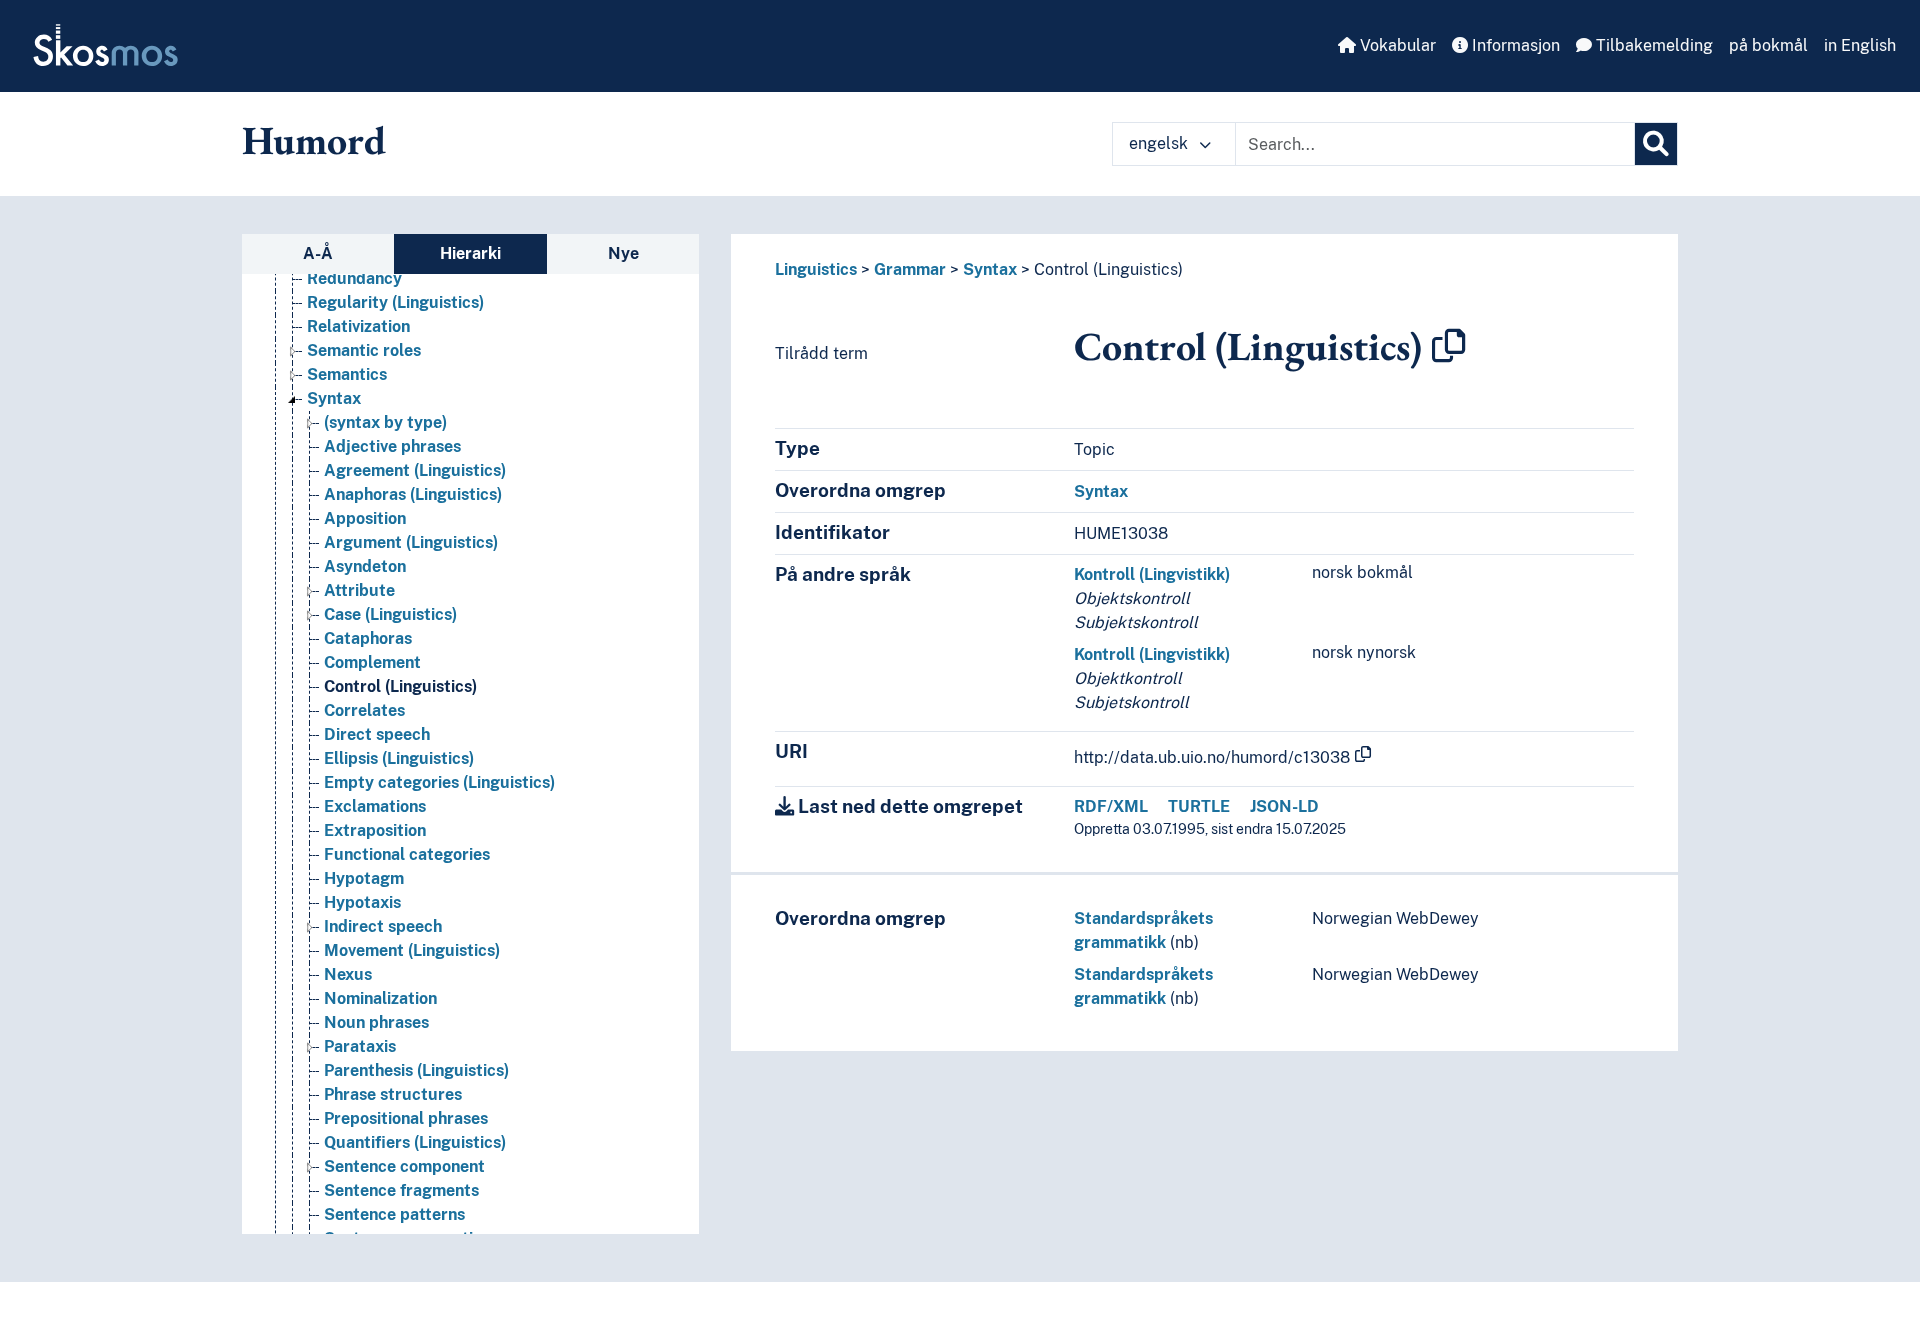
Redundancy (354, 278)
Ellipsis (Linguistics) (399, 758)
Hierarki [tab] (470, 253)
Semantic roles (364, 350)
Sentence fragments (401, 1190)
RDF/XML (1111, 806)
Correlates (364, 710)
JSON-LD (1284, 806)
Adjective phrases (392, 446)
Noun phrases (376, 1022)
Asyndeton (365, 566)
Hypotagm (364, 878)
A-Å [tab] (318, 253)
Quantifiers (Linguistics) (415, 1142)
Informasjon (1514, 45)
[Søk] (1656, 144)
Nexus (348, 974)
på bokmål (1768, 45)
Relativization (358, 326)
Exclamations (375, 806)
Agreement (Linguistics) (415, 470)
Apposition (365, 518)
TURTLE (1199, 806)
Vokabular (1396, 45)
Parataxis (360, 1046)
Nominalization (380, 998)
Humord (314, 140)
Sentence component (404, 1166)
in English (1860, 45)
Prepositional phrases (406, 1118)
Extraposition (375, 830)
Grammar (910, 269)
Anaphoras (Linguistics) (413, 494)
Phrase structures (393, 1094)
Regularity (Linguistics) (395, 302)
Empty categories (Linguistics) (439, 782)
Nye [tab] (623, 253)
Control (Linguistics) (400, 686)
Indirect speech (383, 926)
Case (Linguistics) (390, 614)
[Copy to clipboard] (1449, 346)
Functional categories (407, 854)
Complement (372, 662)
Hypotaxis (362, 902)
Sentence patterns (394, 1214)
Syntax (334, 398)
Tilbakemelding (1652, 45)
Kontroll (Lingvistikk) (1152, 574)
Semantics (347, 374)
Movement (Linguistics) (412, 950)
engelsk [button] (1160, 143)
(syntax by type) (385, 422)
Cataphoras (368, 638)
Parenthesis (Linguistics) (416, 1070)
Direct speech (377, 734)
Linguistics (816, 269)
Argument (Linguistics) (411, 542)
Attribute (359, 590)
